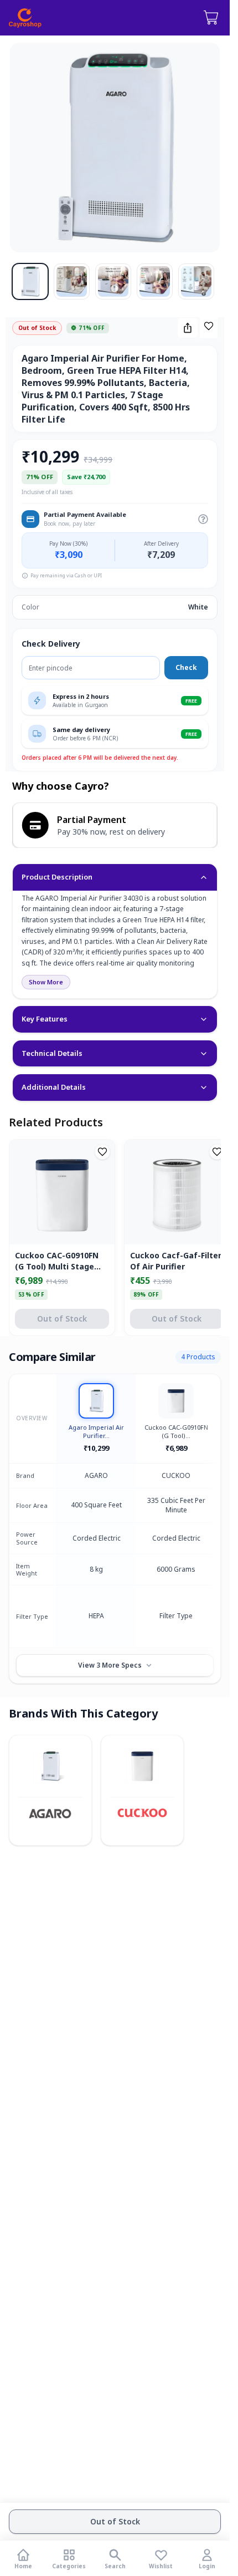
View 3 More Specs (110, 1665)
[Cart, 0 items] (211, 18)
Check (186, 667)
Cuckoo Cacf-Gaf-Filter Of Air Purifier (176, 1261)
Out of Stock (115, 2521)
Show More (46, 982)
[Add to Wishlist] (209, 326)
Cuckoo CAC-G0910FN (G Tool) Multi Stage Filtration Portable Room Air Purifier (57, 1261)
